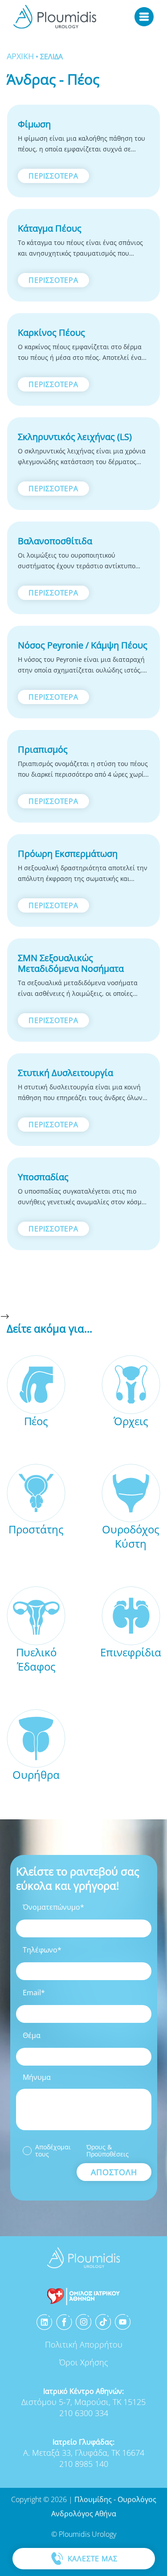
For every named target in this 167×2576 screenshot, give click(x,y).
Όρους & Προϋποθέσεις (108, 2151)
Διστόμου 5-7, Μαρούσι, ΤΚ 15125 (83, 2402)
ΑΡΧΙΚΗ (20, 56)
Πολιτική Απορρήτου (84, 2344)
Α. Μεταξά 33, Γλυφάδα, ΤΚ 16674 (84, 2453)
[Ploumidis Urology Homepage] (55, 17)
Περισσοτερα (53, 176)
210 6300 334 (84, 2413)
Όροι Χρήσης (84, 2362)
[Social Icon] (45, 2322)
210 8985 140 (84, 2464)
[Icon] (83, 2296)
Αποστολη (114, 2172)
